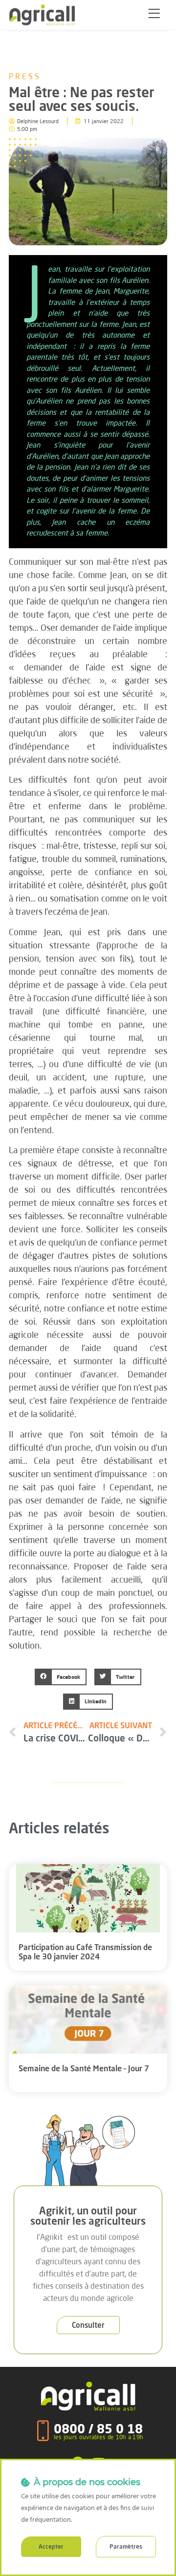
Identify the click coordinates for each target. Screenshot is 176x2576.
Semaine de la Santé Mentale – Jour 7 (84, 2068)
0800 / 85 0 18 (98, 2429)
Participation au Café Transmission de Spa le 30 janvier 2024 (85, 1952)
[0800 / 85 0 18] (43, 2431)
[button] (154, 15)
